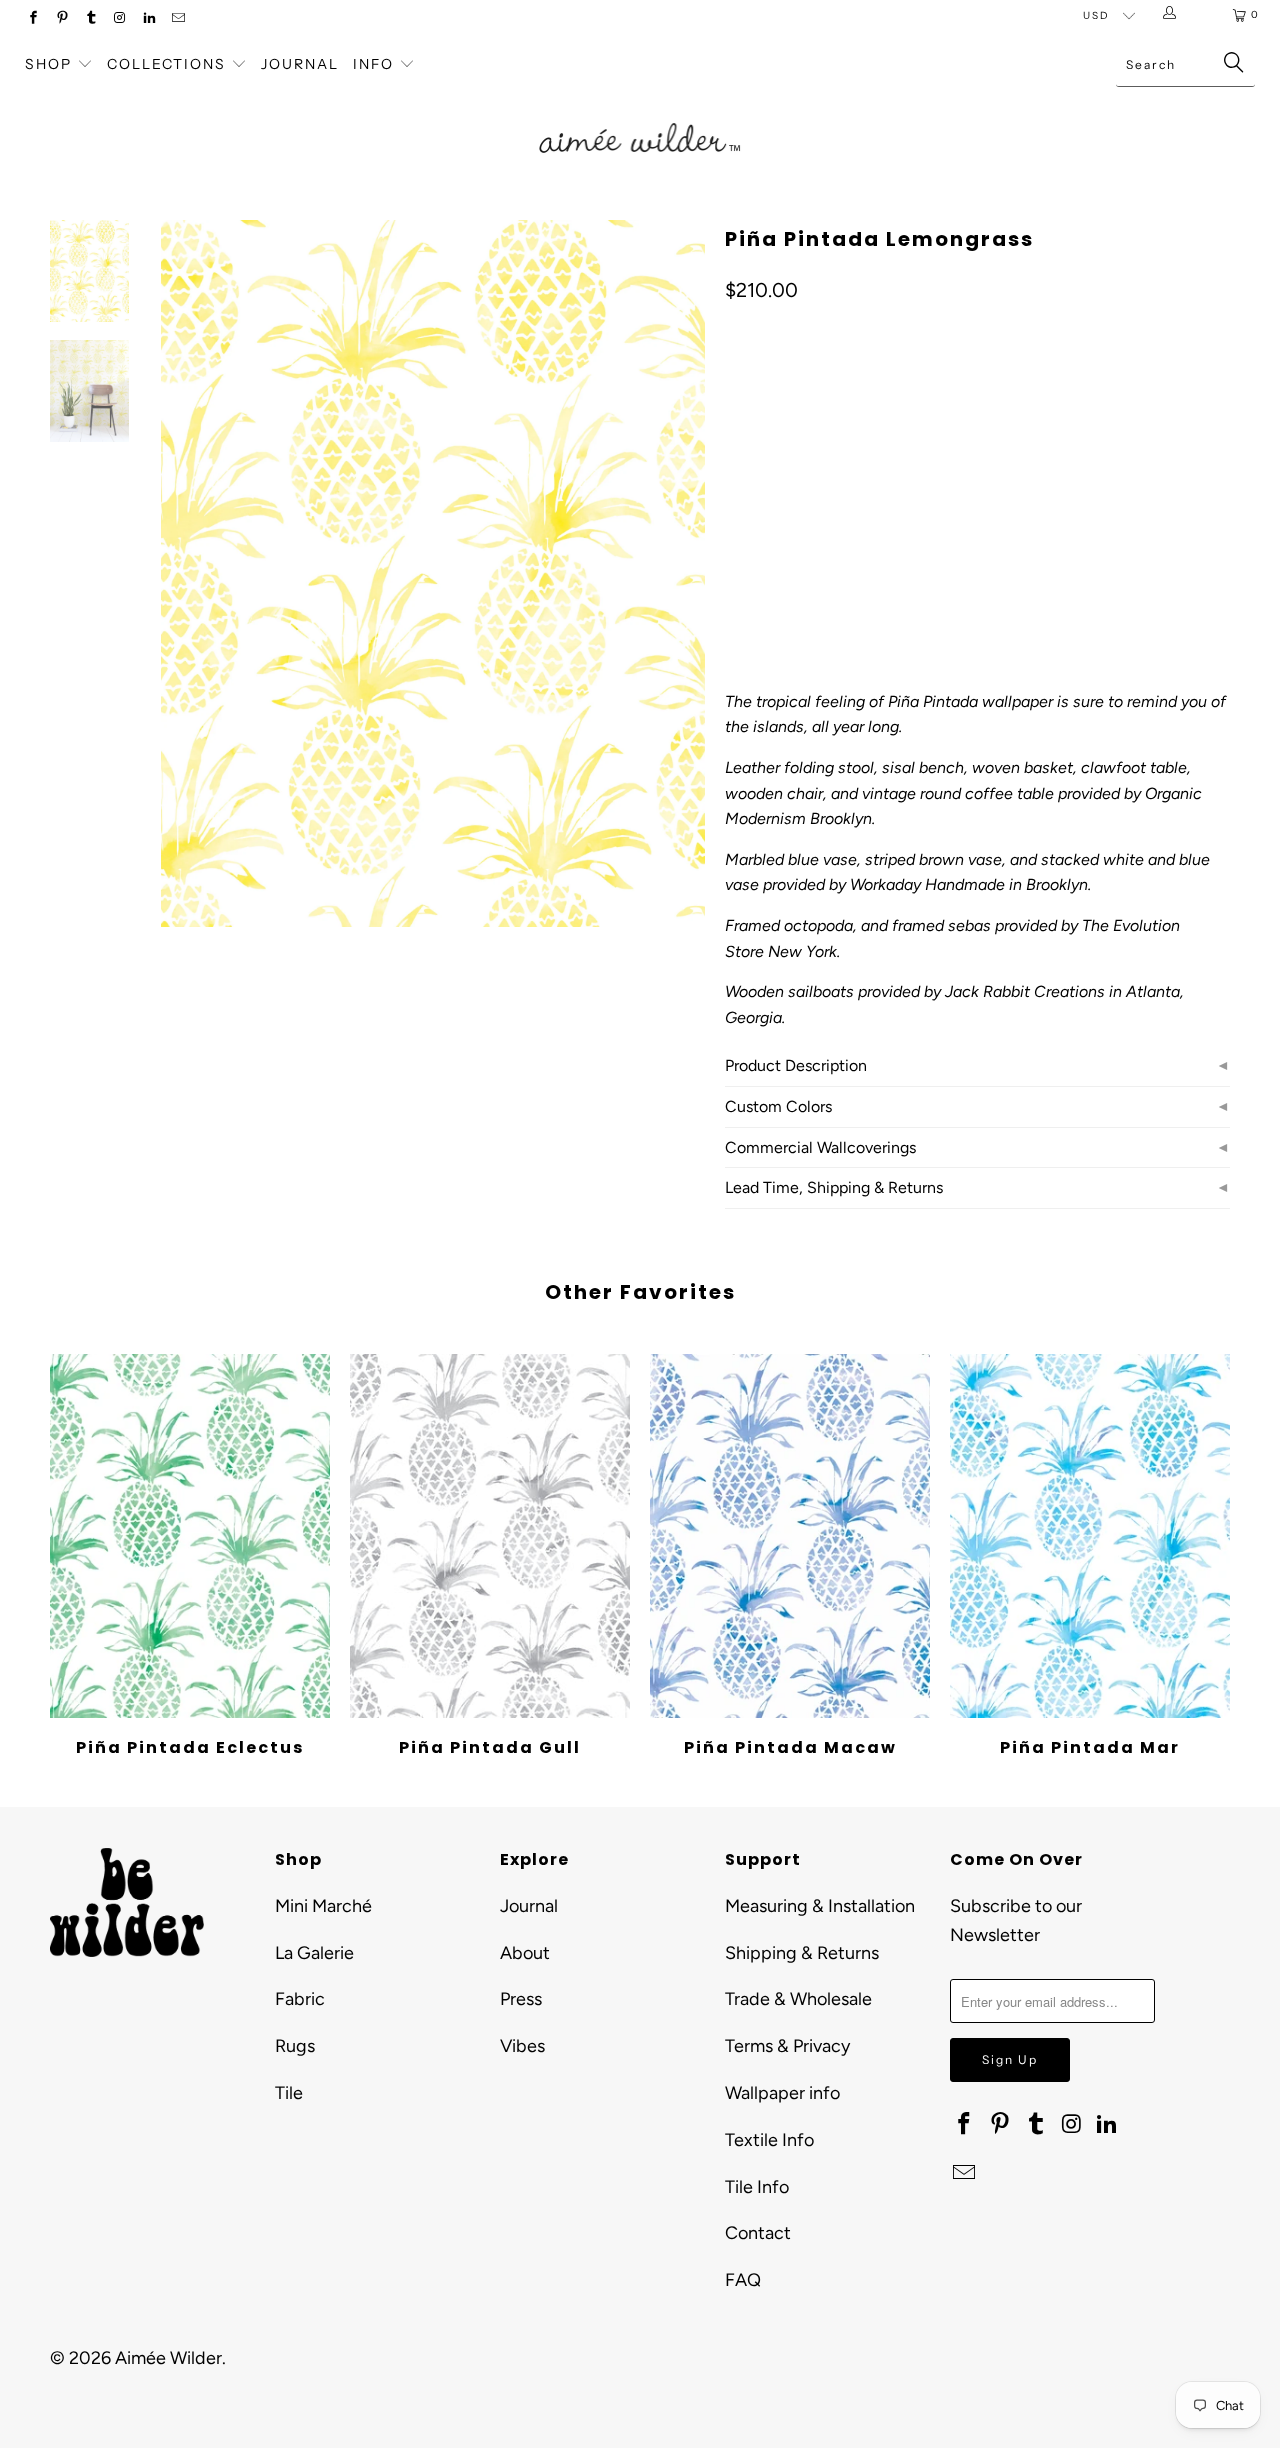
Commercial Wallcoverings (820, 1147)
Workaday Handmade (927, 884)
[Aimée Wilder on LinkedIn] (148, 19)
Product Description (796, 1065)
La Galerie (314, 1953)
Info (373, 64)
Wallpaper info (782, 2093)
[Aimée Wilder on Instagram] (119, 19)
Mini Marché (323, 1906)
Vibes (522, 2046)
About (525, 1953)
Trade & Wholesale (798, 1999)
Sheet (818, 463)
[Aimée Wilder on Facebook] (32, 19)
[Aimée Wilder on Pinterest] (61, 19)
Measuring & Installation (820, 1906)
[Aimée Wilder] (640, 115)
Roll (752, 463)
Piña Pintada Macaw (790, 1536)
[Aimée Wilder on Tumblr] (90, 19)
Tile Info (757, 2187)
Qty (736, 521)
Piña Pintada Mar (1090, 1536)
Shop (48, 64)
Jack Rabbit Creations (1025, 991)
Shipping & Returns (802, 1953)
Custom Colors (778, 1106)
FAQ (743, 2280)
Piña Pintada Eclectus (190, 1536)
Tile (289, 2093)
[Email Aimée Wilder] (177, 19)
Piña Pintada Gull (490, 1536)
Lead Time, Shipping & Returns (834, 1187)
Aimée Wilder (168, 2358)
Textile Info (769, 2140)
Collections (169, 64)
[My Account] (1173, 15)
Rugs (295, 2046)
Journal (300, 64)
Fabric (300, 1999)
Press (521, 1999)
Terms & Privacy (787, 2046)
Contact (758, 2233)
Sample (894, 463)
